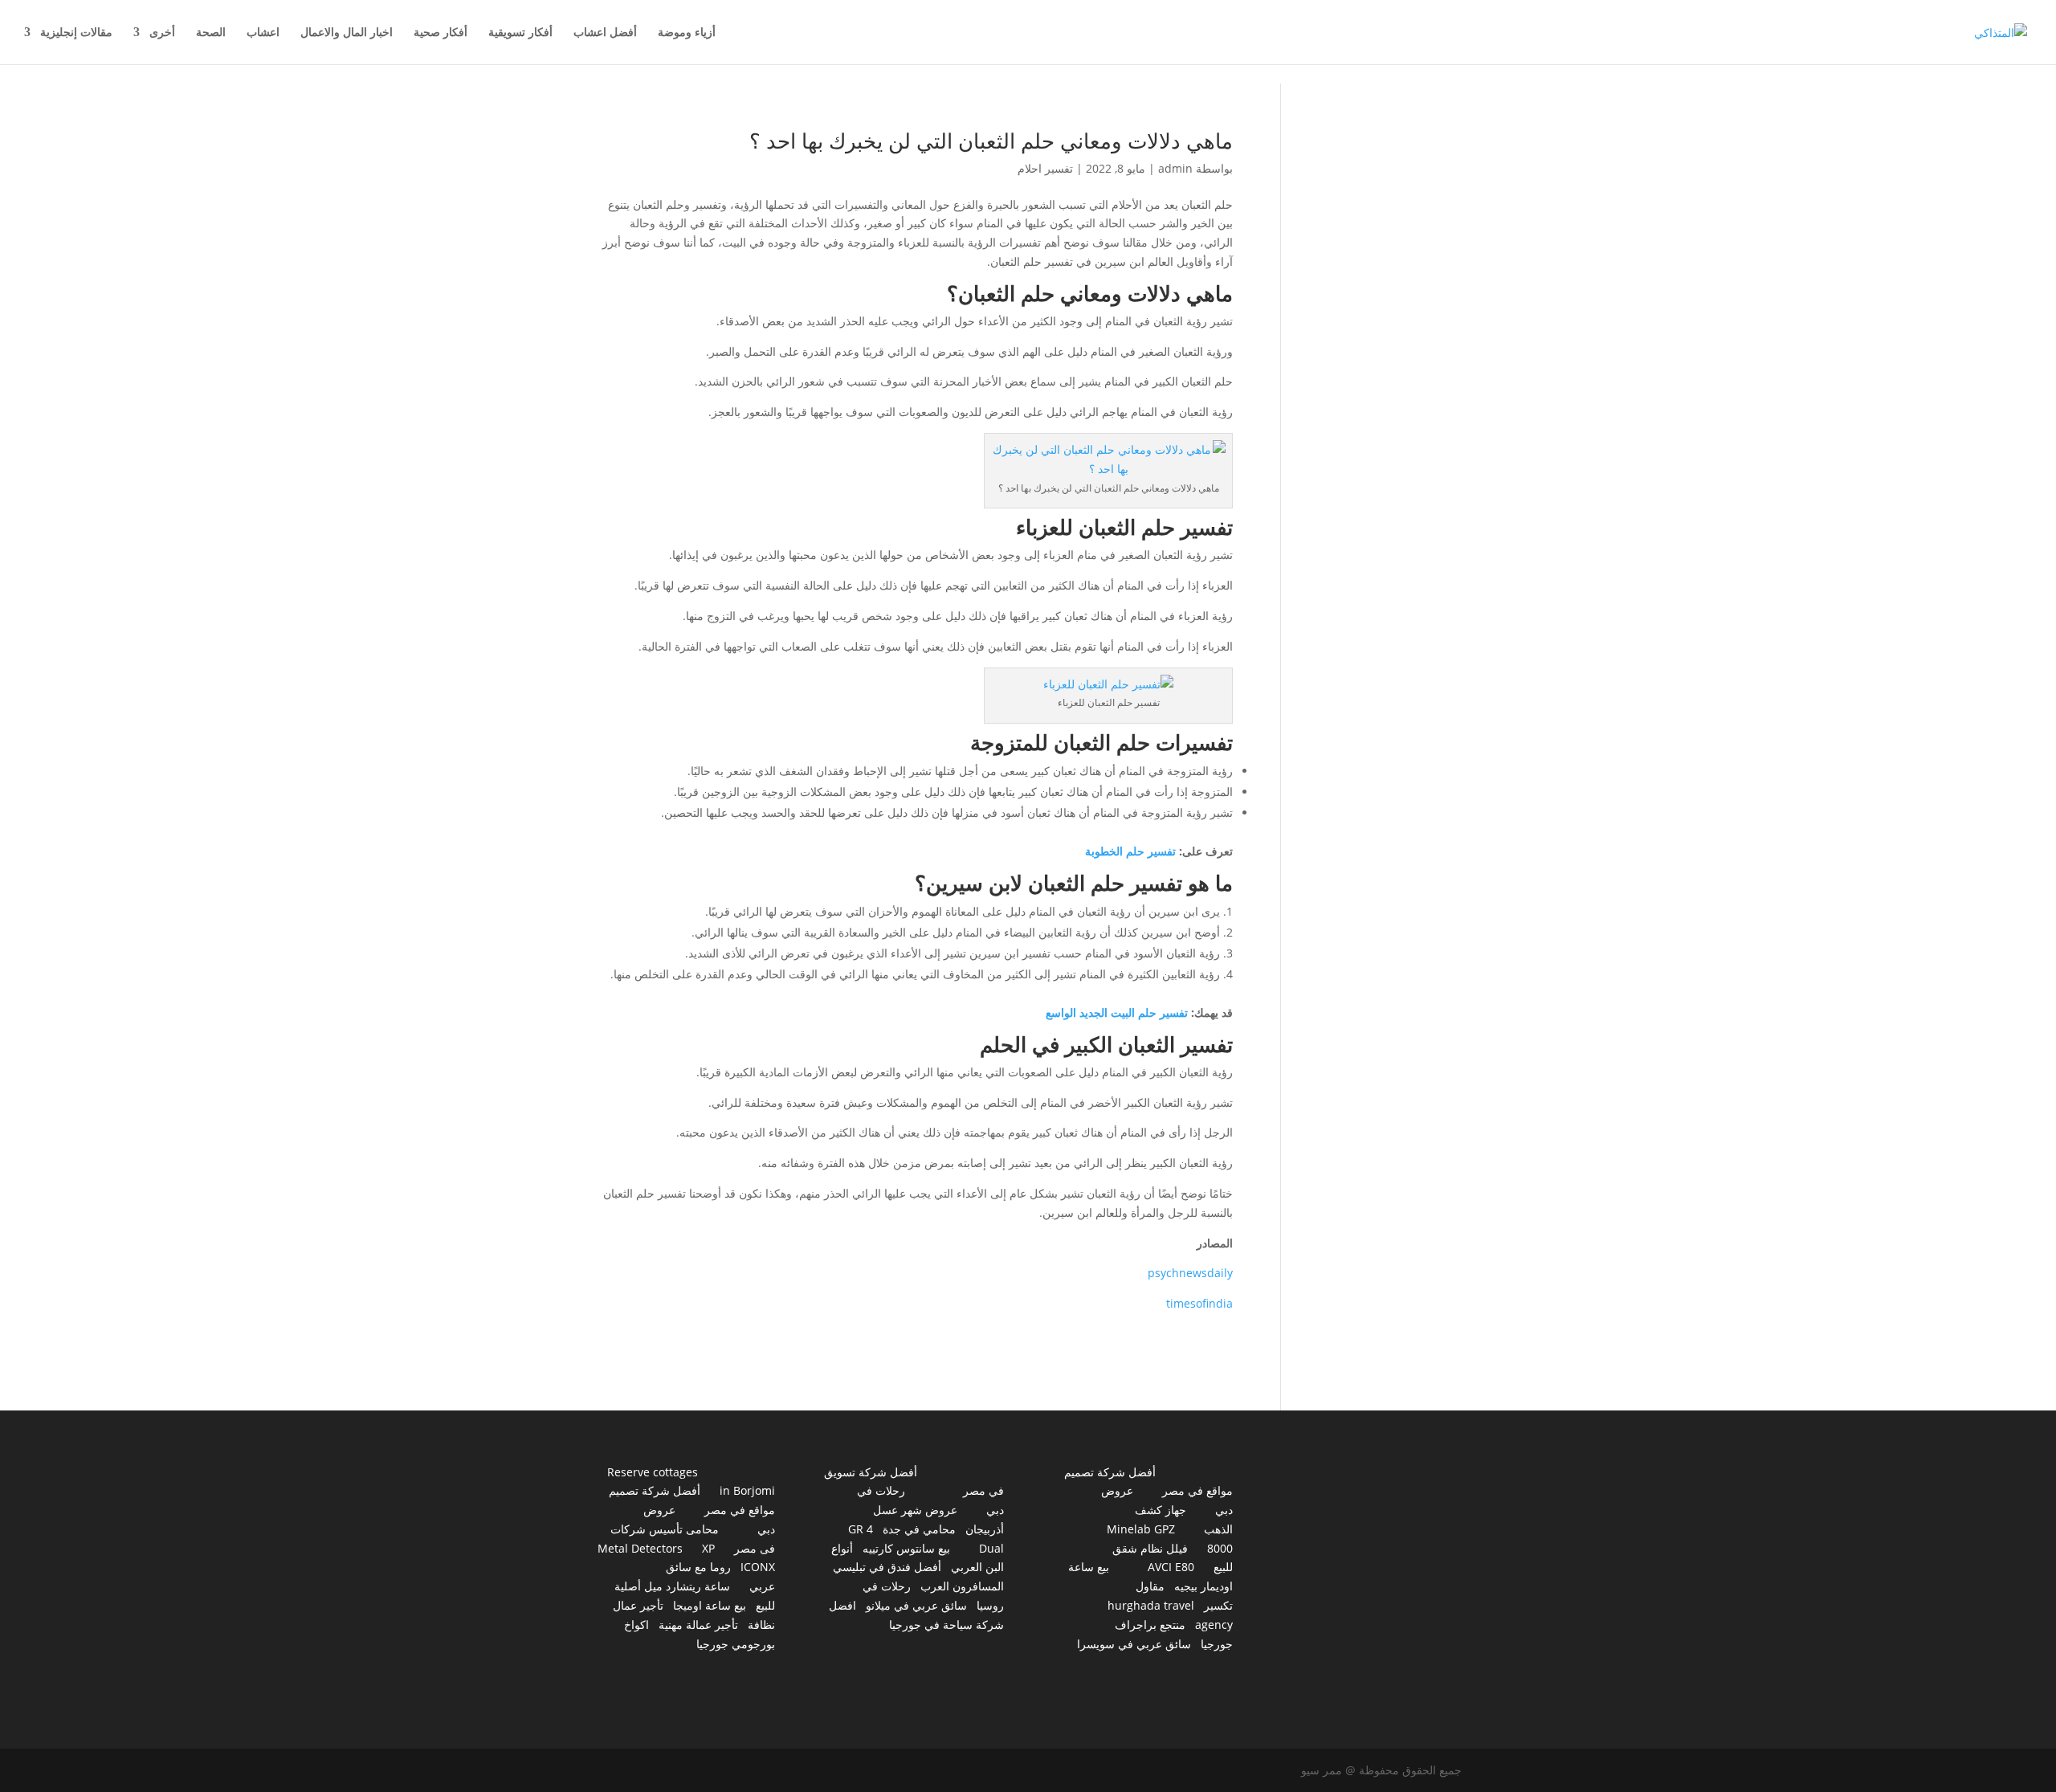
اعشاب (263, 33)
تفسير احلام (1045, 168)
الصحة (211, 33)
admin (1175, 168)
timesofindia (1199, 1303)
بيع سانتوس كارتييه (906, 1548)
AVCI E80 (1171, 1567)
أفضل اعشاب (605, 33)
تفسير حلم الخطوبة (1130, 851)
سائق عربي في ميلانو (916, 1605)
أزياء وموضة (687, 33)
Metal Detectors (640, 1548)
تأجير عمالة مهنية (698, 1625)
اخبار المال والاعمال (347, 33)
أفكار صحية (441, 33)
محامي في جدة (919, 1529)
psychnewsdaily (1190, 1273)
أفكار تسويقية (520, 33)
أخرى (162, 33)
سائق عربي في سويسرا (1134, 1644)
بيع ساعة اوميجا (710, 1605)
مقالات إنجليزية (76, 33)
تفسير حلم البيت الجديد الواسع (1117, 1012)
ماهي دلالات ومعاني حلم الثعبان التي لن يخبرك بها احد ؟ (991, 141)
